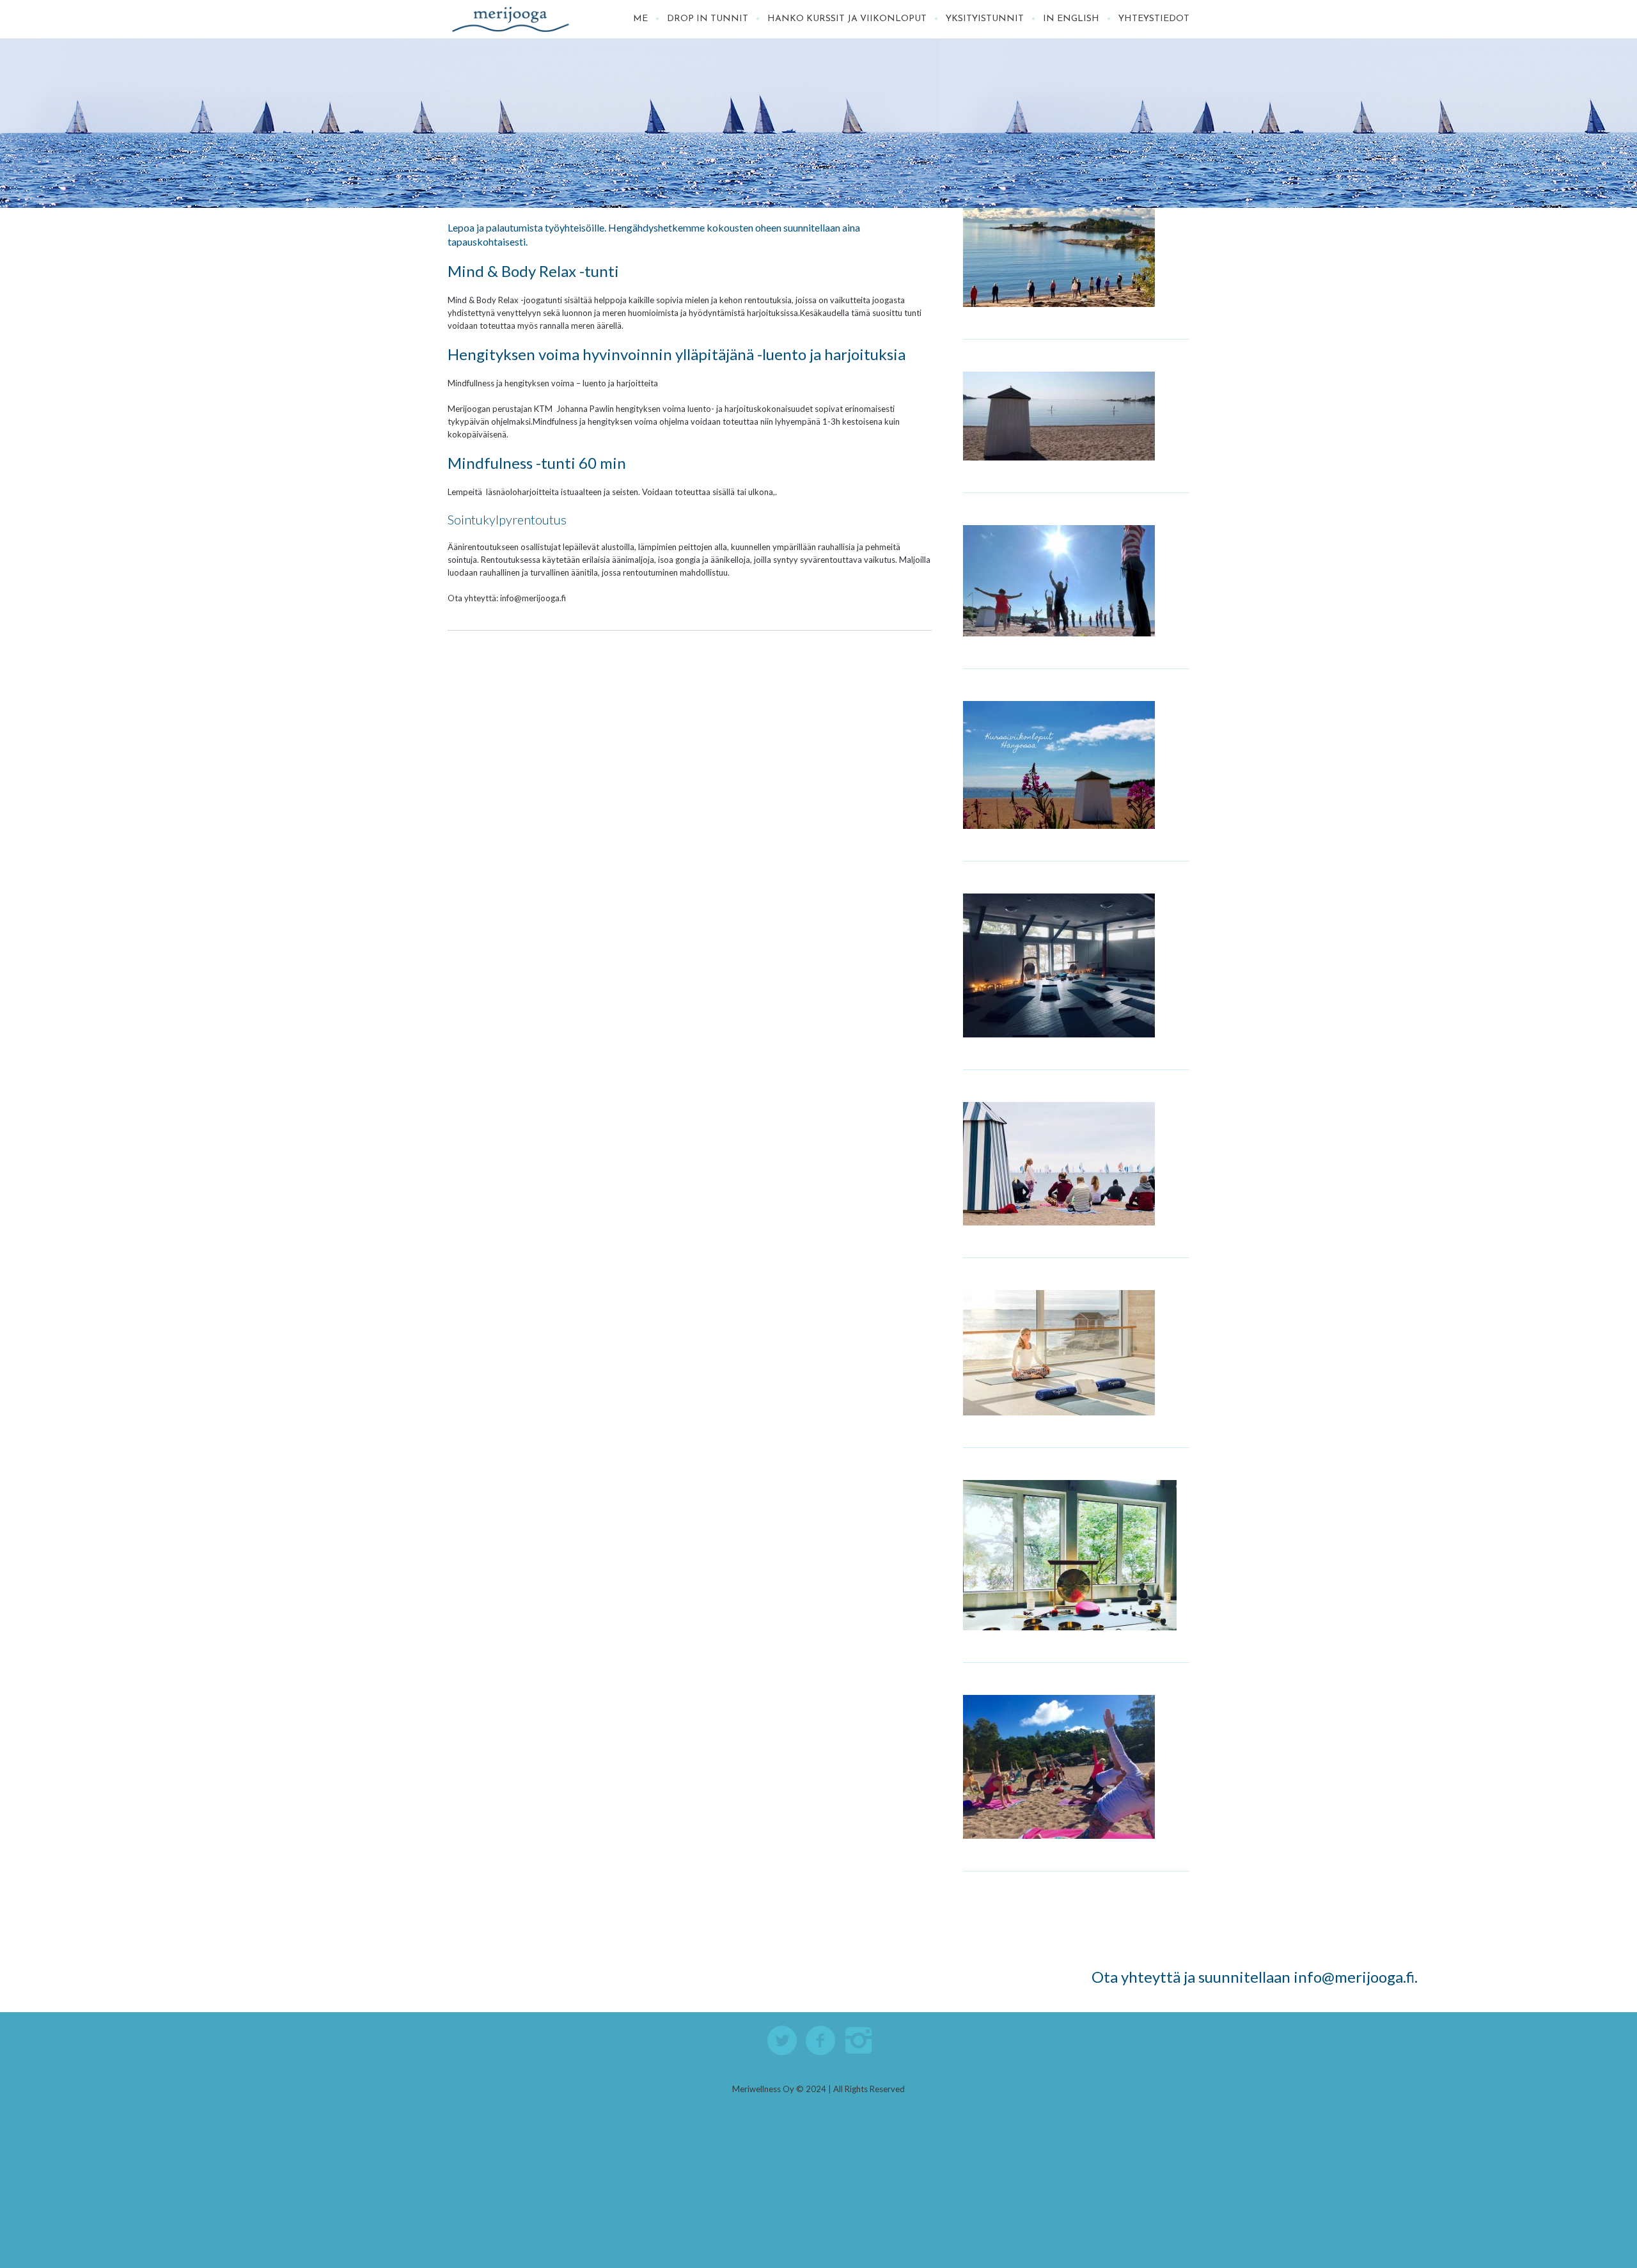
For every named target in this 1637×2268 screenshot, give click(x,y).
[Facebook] (821, 2041)
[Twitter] (783, 2041)
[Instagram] (859, 2041)
